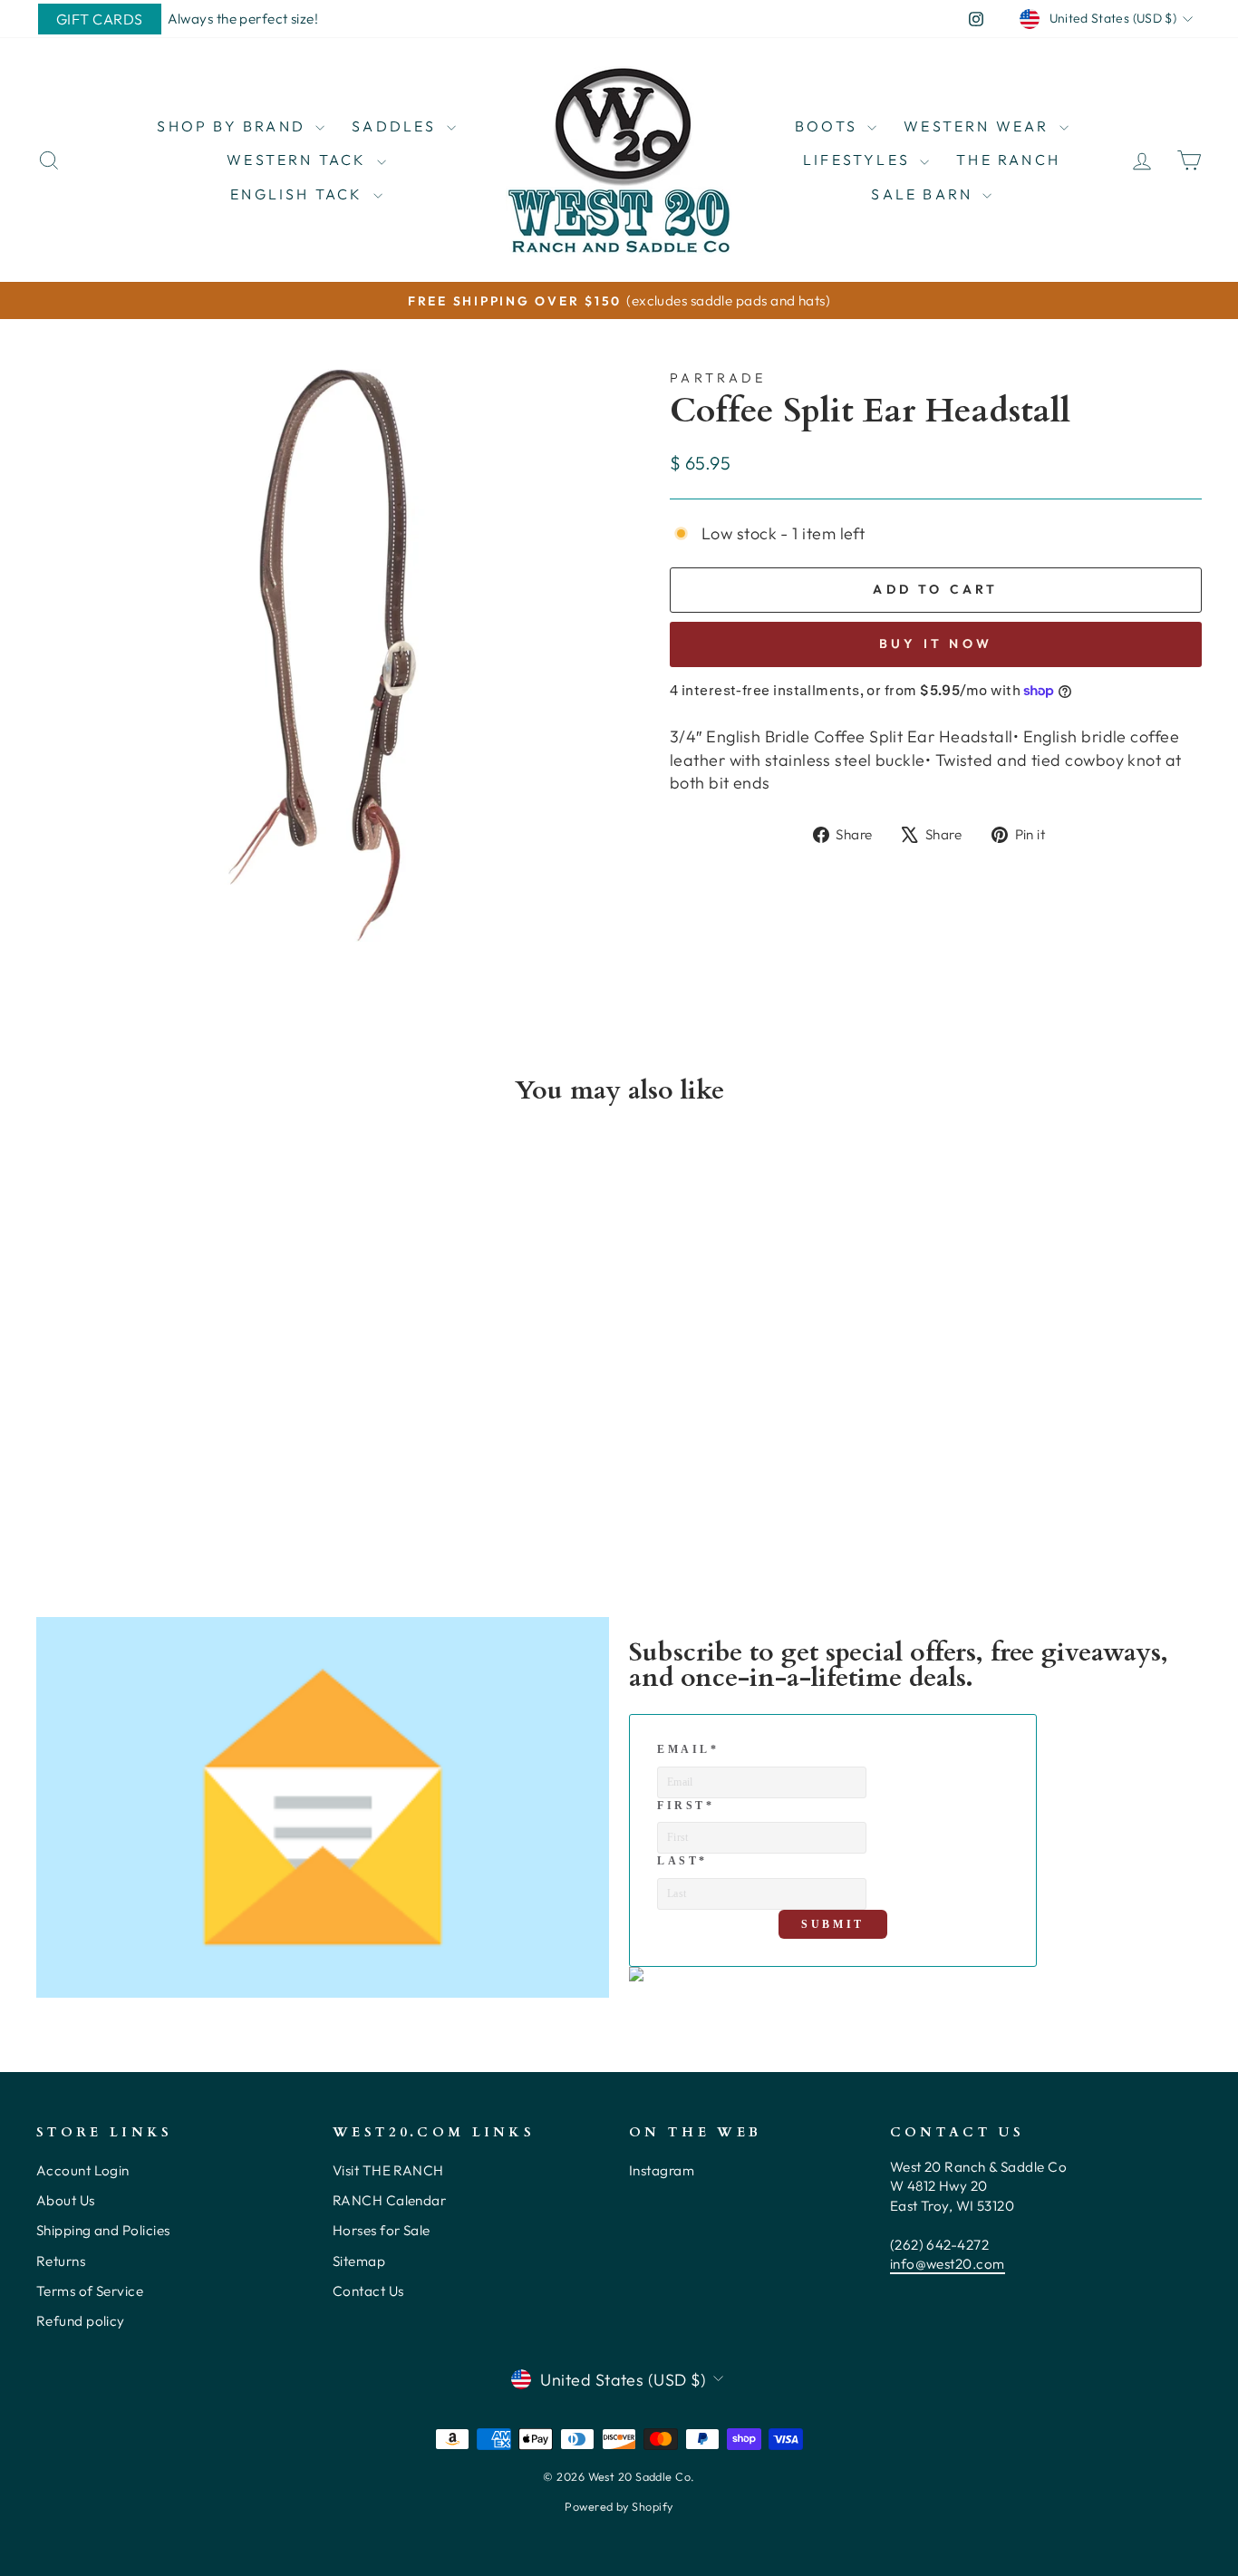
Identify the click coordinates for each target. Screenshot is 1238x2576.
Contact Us (368, 2291)
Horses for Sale (382, 2230)
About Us (66, 2200)
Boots (829, 126)
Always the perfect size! (243, 19)
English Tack (300, 194)
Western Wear (979, 126)
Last (682, 1861)
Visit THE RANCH (388, 2170)
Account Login (83, 2170)
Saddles (397, 126)
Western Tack (300, 160)
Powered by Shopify (619, 2506)
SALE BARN (924, 194)
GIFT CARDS (100, 19)
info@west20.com (948, 2264)
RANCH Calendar (389, 2200)
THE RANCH (1008, 160)
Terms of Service (90, 2291)
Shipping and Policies (103, 2230)
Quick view (174, 1404)
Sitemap (359, 2261)
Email (688, 1749)
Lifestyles (859, 160)
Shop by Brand (234, 126)
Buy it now (936, 644)
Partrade (718, 378)
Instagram (662, 2170)
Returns (61, 2261)
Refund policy (81, 2321)
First (686, 1806)
